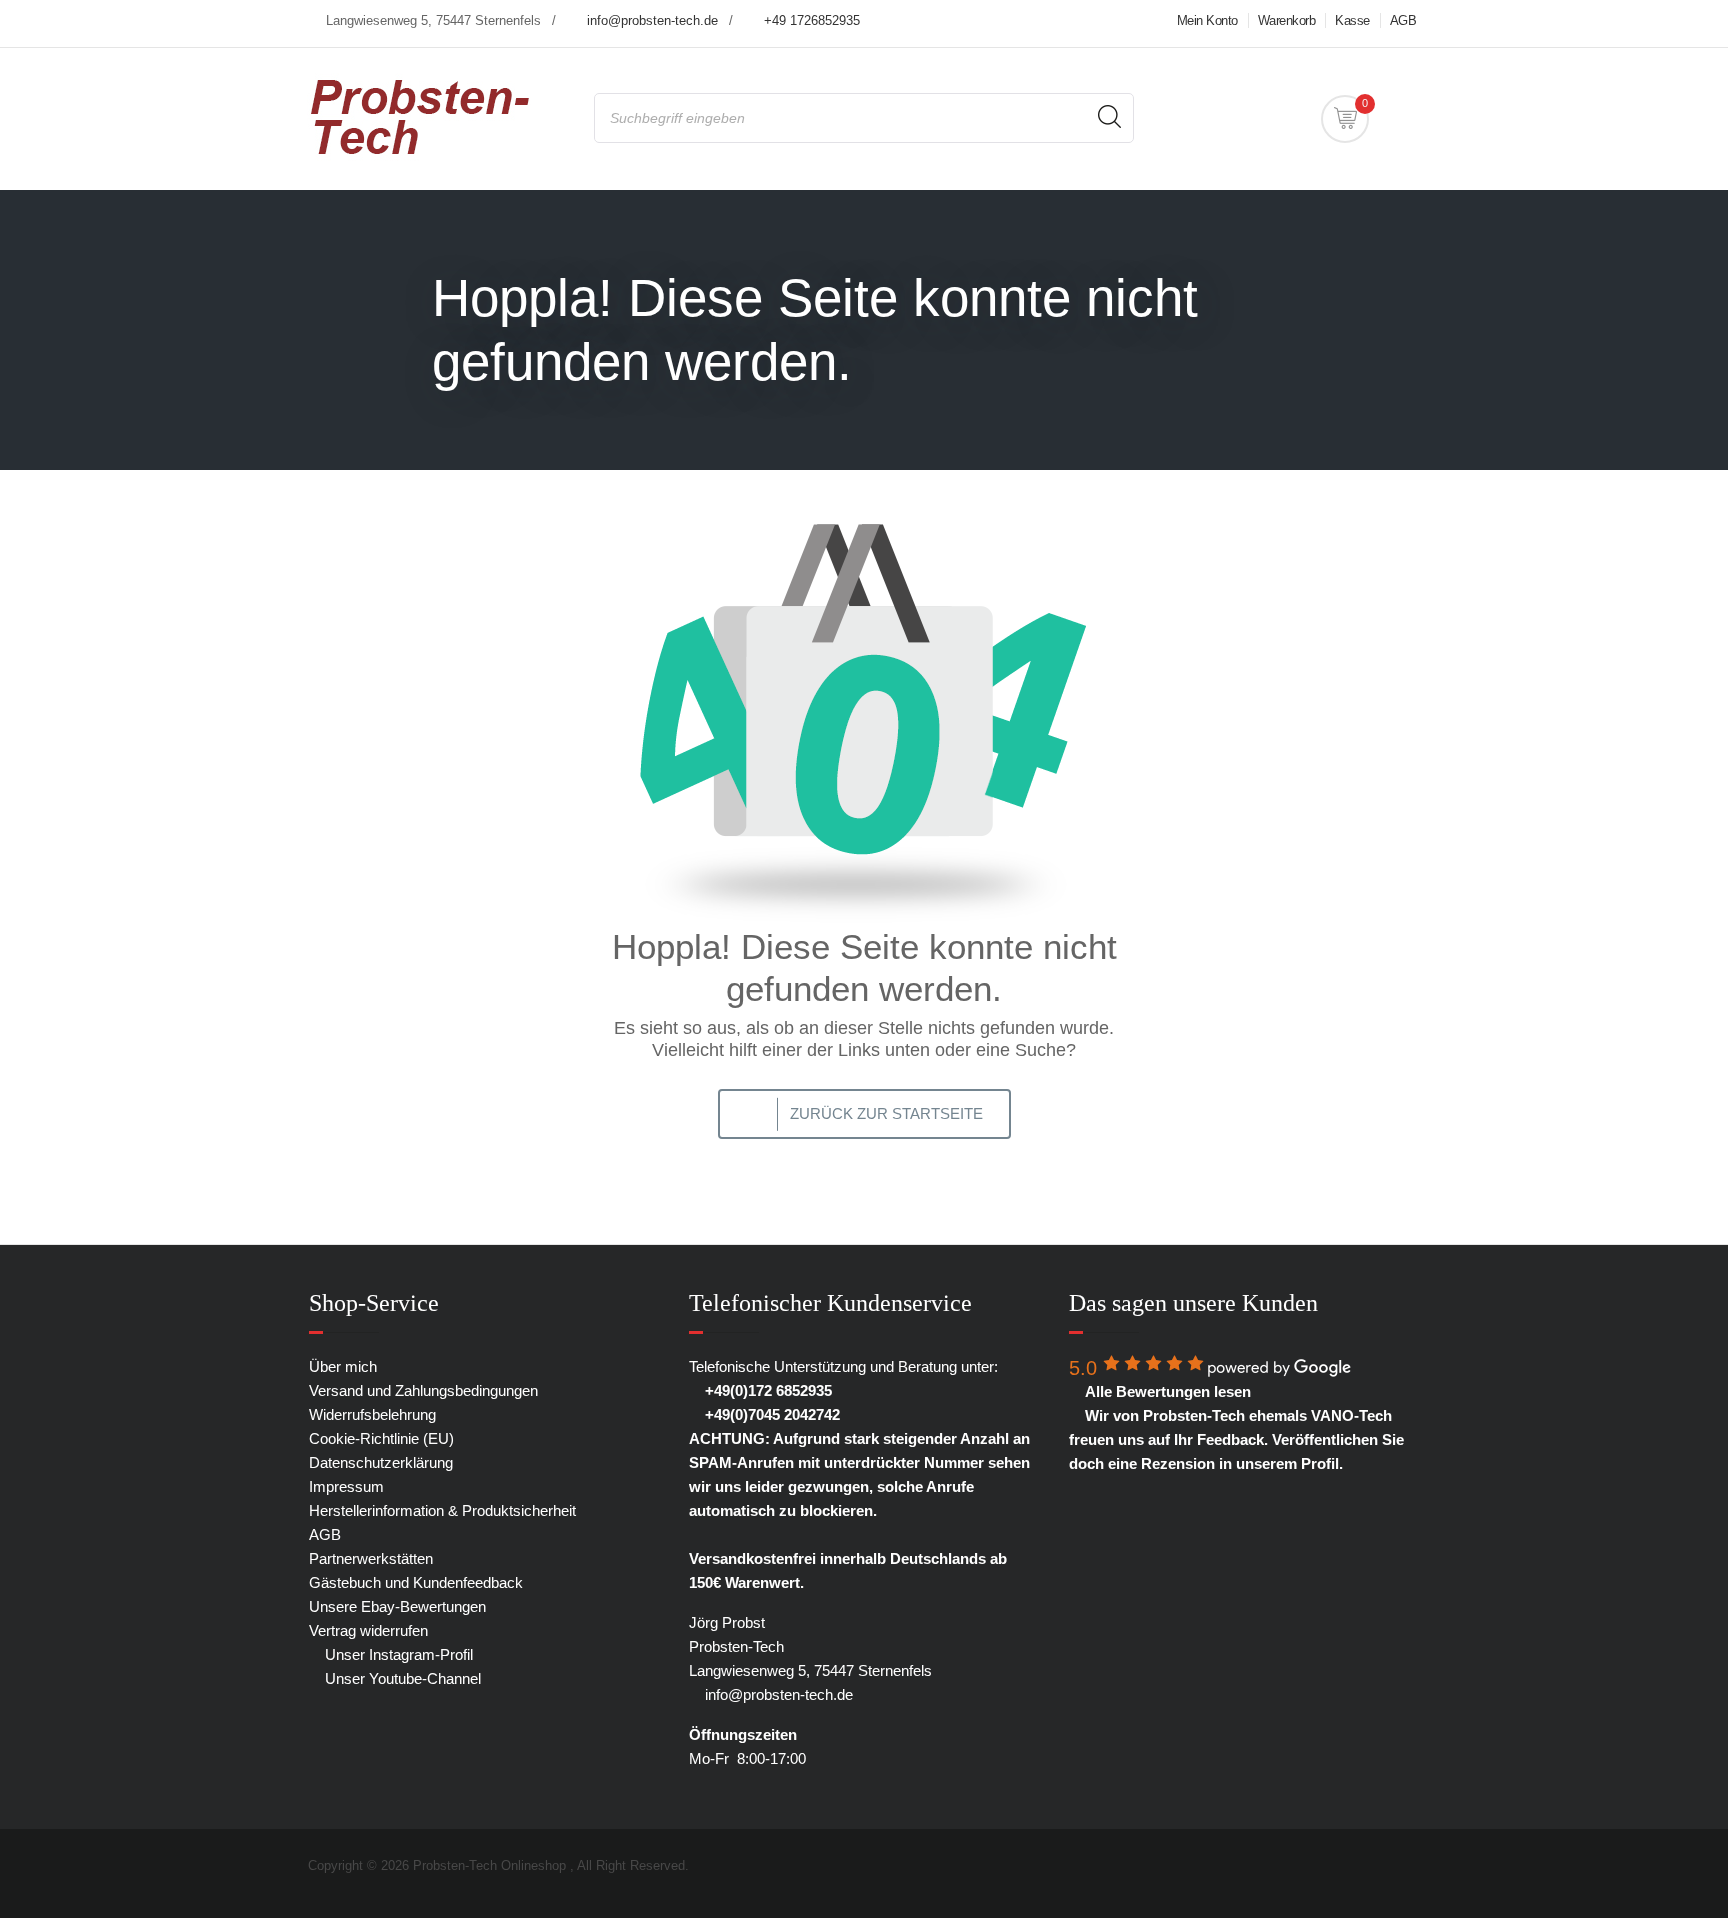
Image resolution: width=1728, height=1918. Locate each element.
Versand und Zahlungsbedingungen (423, 1390)
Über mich (343, 1366)
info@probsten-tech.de (652, 20)
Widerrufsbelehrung (372, 1414)
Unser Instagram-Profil (397, 1654)
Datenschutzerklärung (381, 1462)
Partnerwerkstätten (371, 1558)
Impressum (346, 1486)
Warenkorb (1287, 20)
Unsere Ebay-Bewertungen (397, 1606)
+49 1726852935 (812, 20)
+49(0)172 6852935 (766, 1390)
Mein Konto (1207, 20)
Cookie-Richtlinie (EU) (381, 1438)
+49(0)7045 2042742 (770, 1414)
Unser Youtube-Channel (401, 1678)
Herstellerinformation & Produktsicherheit (442, 1510)
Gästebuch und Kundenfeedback (416, 1582)
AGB (1403, 20)
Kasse (1352, 20)
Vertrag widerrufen (368, 1630)
